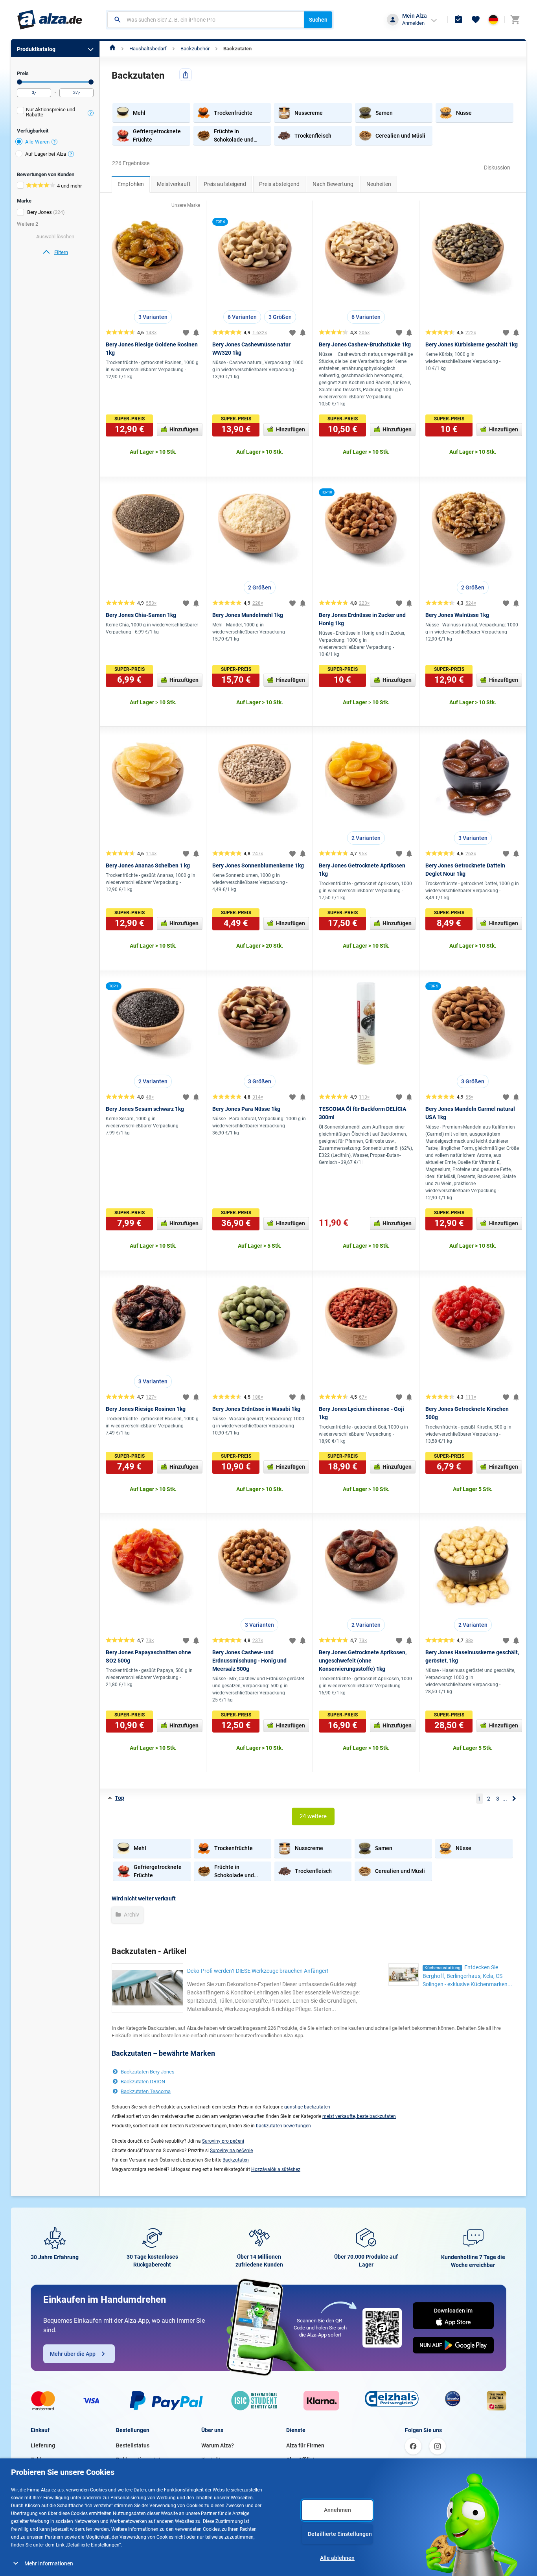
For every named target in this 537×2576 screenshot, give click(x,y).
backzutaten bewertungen (283, 2126)
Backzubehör (195, 49)
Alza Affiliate (302, 2460)
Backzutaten (237, 49)
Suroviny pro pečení (223, 2141)
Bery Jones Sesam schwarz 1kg (145, 1109)
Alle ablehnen (337, 2558)
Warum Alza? (218, 2445)
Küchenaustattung (442, 1968)
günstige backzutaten (307, 2107)
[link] (55, 252)
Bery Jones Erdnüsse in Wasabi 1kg (256, 1409)
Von (19, 82)
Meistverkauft (174, 184)
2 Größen (260, 587)
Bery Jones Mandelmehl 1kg (248, 615)
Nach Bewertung (333, 184)
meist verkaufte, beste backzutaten (359, 2116)
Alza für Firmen (305, 2445)
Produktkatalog (36, 49)
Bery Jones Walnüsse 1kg (457, 615)
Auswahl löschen (55, 237)
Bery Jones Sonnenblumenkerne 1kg (258, 865)
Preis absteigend (279, 184)
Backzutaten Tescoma (146, 2091)
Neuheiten (379, 184)
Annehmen (337, 2510)
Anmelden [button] (413, 23)
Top (120, 1798)
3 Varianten (153, 317)
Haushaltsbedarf (148, 49)
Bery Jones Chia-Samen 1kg (141, 615)
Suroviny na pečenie (231, 2151)
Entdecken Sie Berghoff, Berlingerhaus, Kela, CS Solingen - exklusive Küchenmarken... (467, 1976)
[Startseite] (113, 49)
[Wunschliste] (476, 20)
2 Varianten (366, 838)
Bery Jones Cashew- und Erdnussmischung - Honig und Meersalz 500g (249, 1661)
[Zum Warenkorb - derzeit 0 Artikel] (515, 20)
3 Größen (280, 317)
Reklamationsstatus (141, 2460)
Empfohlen (131, 184)
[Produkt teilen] (186, 75)
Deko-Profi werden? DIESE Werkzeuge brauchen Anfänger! (258, 1971)
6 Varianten (242, 317)
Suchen (318, 20)
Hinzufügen (184, 429)
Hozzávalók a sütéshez (276, 2169)
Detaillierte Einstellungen (340, 2534)
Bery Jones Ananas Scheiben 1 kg (148, 865)
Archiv (131, 1915)
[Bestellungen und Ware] (458, 20)
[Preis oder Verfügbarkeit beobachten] (196, 333)
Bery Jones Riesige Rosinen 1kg (146, 1409)
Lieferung (43, 2445)
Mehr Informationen (49, 2563)
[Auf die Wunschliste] (186, 333)
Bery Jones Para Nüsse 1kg (246, 1109)
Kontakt (211, 2460)
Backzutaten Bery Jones (148, 2072)
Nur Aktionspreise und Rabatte (51, 112)
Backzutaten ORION (143, 2082)
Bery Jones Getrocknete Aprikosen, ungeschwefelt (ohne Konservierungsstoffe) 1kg (363, 1661)
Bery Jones (40, 212)
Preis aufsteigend (225, 184)
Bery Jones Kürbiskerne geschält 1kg (472, 344)
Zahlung (41, 2460)
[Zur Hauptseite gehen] (50, 20)
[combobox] (206, 20)
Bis (91, 82)
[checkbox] (55, 113)
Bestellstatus (133, 2445)
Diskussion (497, 168)
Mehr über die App (73, 2354)
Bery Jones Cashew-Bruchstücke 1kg (365, 344)
